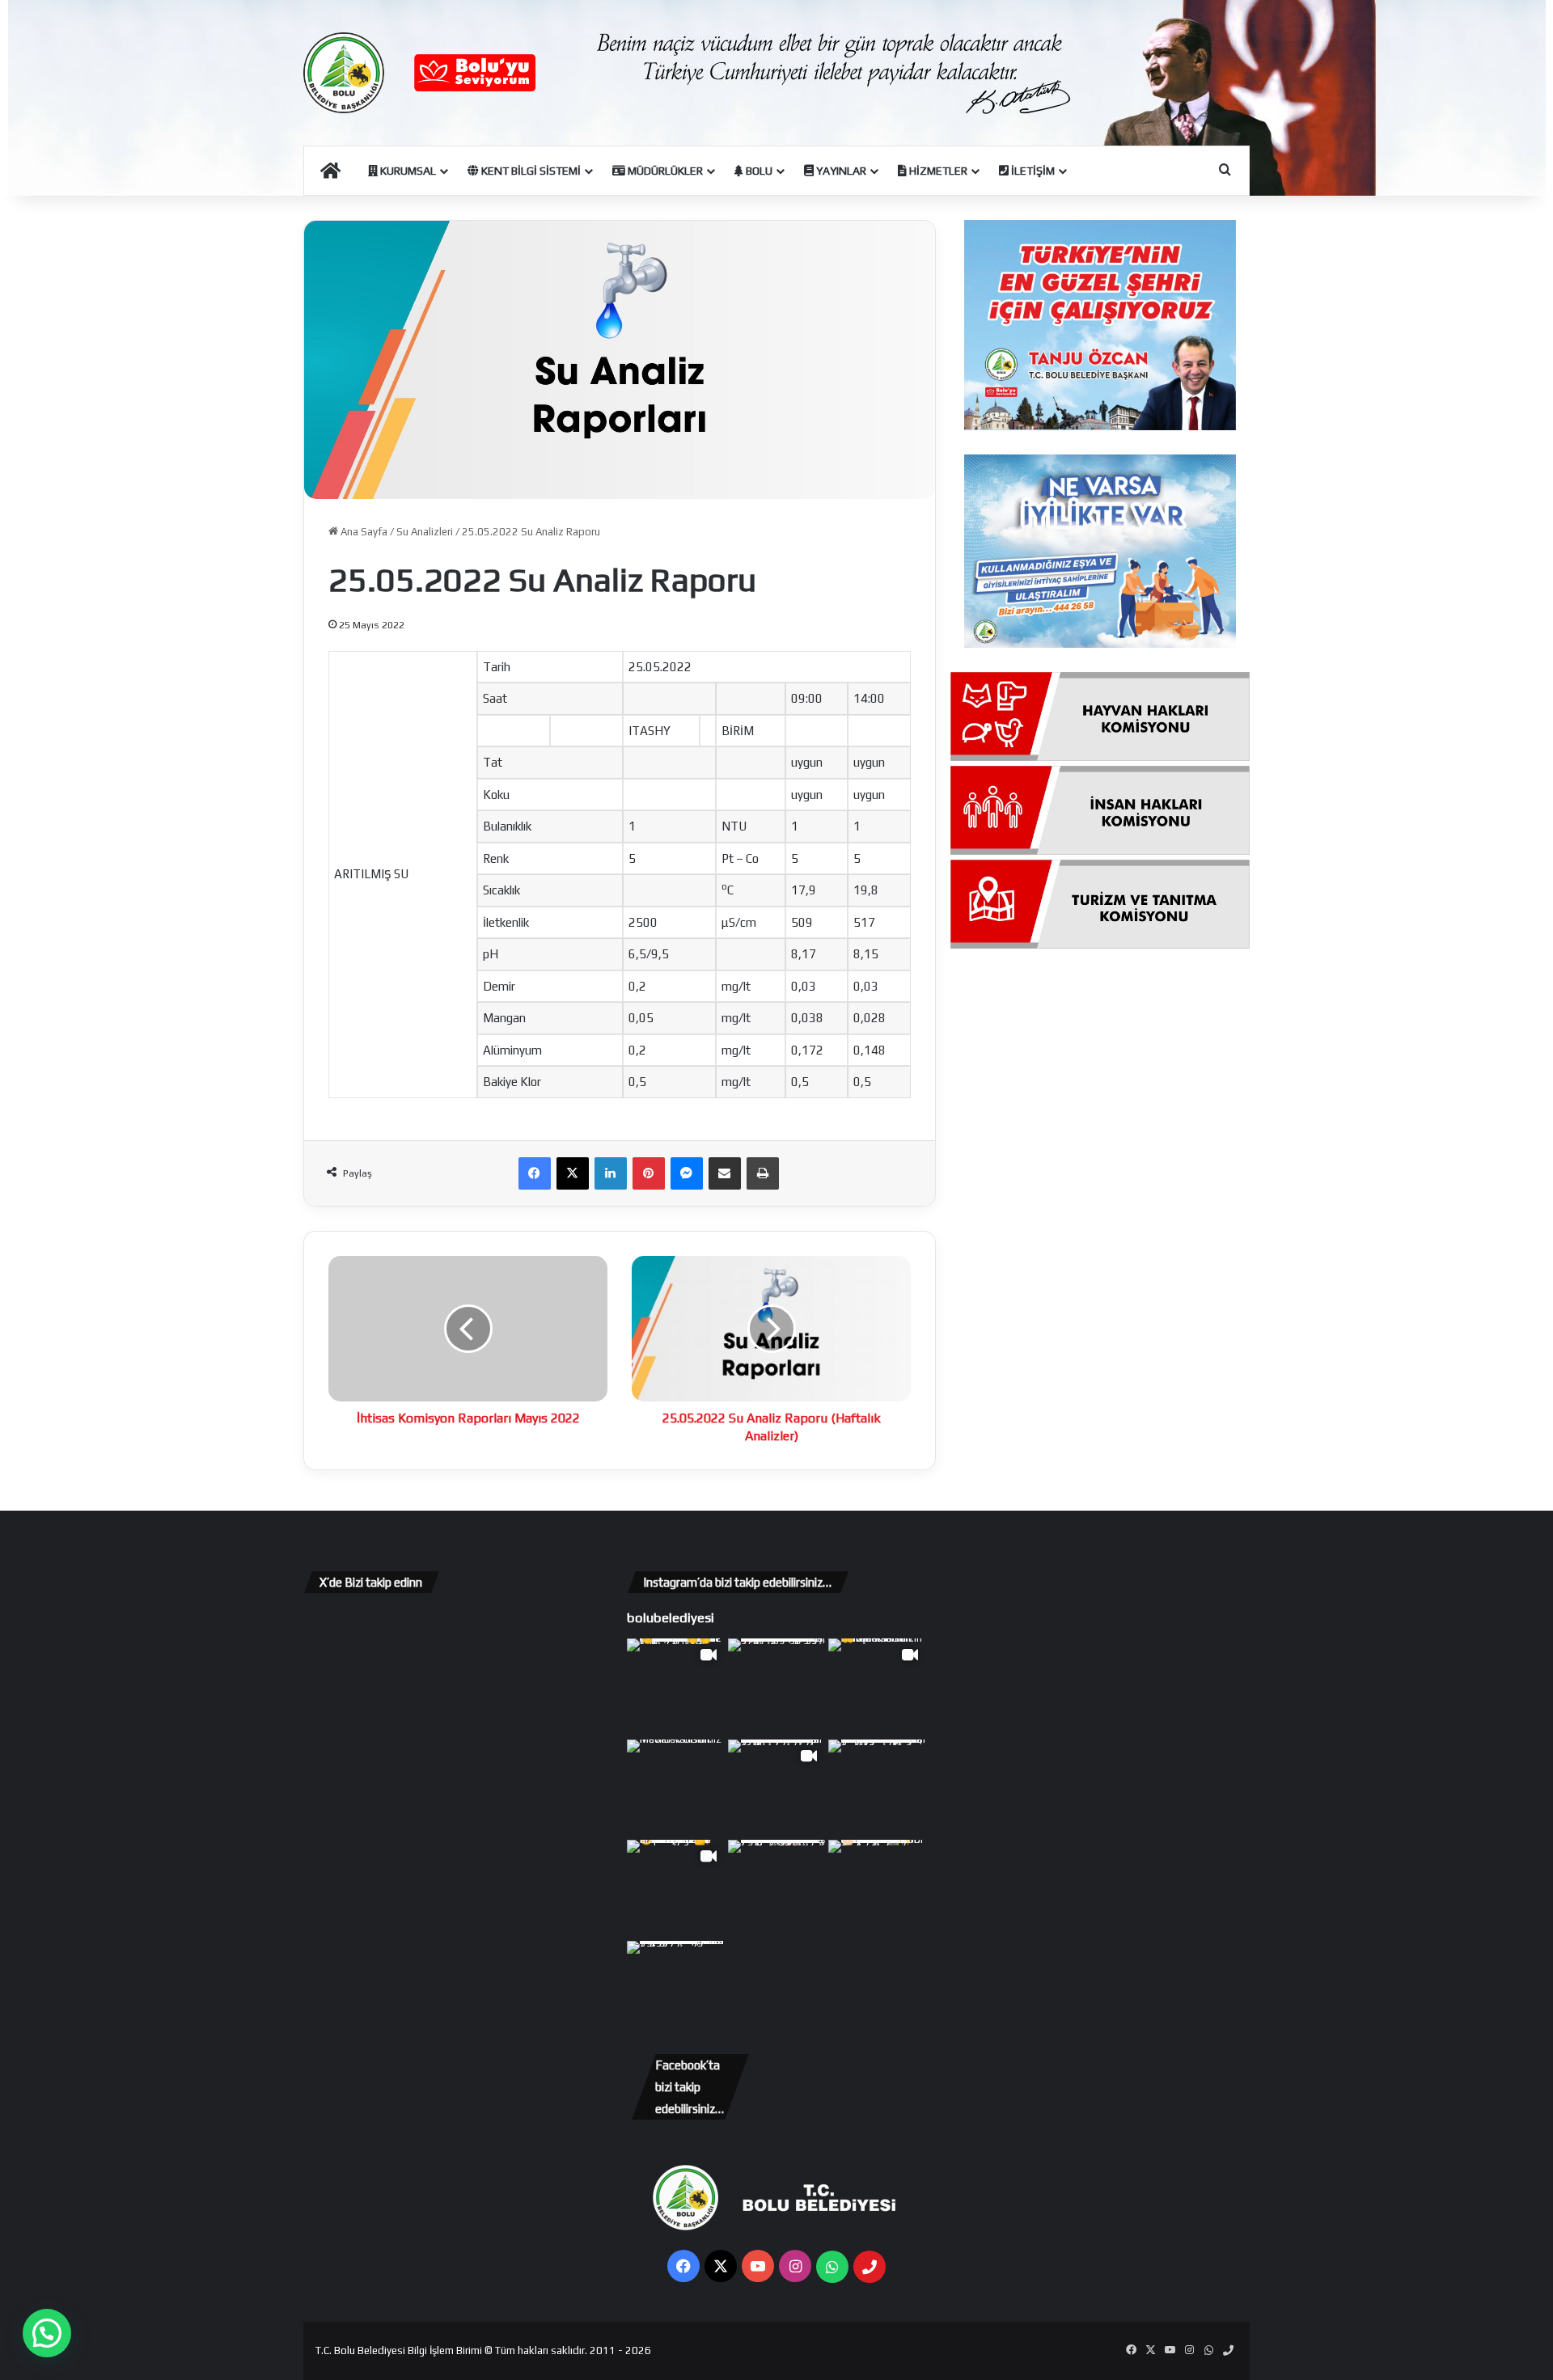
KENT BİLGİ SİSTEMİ (530, 171)
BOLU (758, 171)
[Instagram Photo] (777, 1687)
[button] (47, 2333)
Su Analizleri (425, 532)
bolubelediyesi (671, 1617)
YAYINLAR (840, 171)
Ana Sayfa (363, 532)
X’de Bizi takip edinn (371, 1582)
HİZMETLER (937, 171)
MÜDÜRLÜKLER (664, 171)
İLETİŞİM (1032, 171)
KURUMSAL (407, 171)
